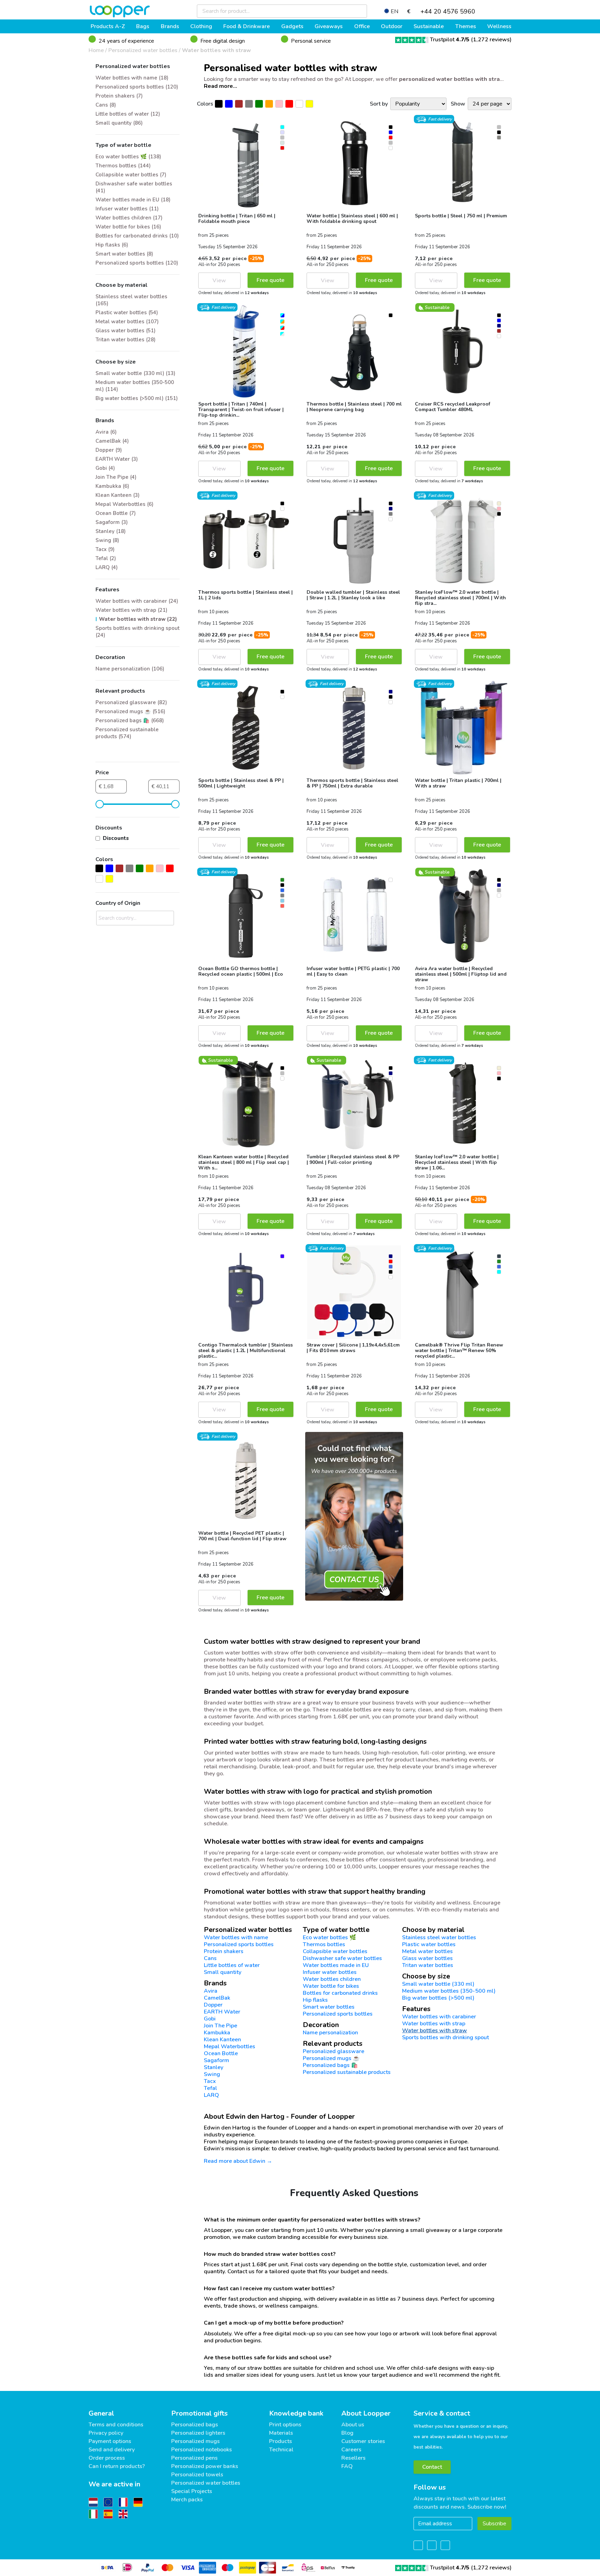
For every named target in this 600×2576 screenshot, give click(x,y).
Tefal (210, 2088)
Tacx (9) (105, 549)
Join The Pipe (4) (116, 477)
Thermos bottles (324, 1944)
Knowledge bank (296, 2413)
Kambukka (217, 2033)
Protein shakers (224, 1951)
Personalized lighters (198, 2433)
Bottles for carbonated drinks (340, 1993)
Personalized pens (194, 2458)
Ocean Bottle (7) (116, 513)
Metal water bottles (427, 1951)
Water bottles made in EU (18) (133, 200)
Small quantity (223, 1972)
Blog (347, 2433)
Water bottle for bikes (331, 1986)
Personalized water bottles (143, 50)
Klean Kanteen (222, 2040)
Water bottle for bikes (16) (128, 227)
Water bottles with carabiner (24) (137, 601)
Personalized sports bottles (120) (137, 87)
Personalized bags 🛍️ (330, 2065)
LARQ (211, 2095)
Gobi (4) (105, 468)
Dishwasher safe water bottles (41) (134, 187)
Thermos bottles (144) (123, 166)
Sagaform (216, 2060)
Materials (281, 2433)
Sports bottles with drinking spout (445, 2037)
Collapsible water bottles (335, 1951)
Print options (285, 2425)
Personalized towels (197, 2475)
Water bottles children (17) (129, 218)
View (219, 281)
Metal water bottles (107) (127, 322)
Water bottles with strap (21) (131, 610)
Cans (210, 1958)
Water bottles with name (236, 1937)
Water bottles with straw (216, 50)
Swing (212, 2074)
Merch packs (187, 2500)
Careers (351, 2450)
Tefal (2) (106, 558)
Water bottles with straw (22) (138, 619)
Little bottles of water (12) (128, 114)
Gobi (210, 2019)
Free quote (270, 280)
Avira (211, 1991)
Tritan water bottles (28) (126, 340)
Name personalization (330, 2033)
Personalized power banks (205, 2466)
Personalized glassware (334, 2051)
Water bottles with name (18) (132, 78)
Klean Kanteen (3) (118, 495)
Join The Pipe (220, 2026)
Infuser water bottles (330, 1972)
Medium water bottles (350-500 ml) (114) (135, 386)
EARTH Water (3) (117, 459)
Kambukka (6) (112, 486)
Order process (107, 2458)
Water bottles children (332, 1979)
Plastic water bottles (429, 1944)
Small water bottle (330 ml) (438, 1984)
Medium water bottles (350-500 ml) (449, 1991)
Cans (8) (106, 105)
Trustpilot (450, 40)
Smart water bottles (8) (124, 254)
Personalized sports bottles (239, 1944)
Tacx (210, 2081)
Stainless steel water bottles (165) (131, 300)
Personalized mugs (195, 2441)
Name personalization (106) (130, 669)
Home (96, 50)
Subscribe (494, 2524)
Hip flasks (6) (112, 245)
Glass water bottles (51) (126, 331)
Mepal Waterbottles (230, 2046)
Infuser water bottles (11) (127, 209)
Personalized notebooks (202, 2450)
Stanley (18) (111, 531)
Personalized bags (195, 2425)
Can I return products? (117, 2466)
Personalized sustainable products (347, 2072)
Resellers (353, 2458)
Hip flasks (315, 2000)
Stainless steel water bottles (439, 1937)
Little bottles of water (232, 1965)
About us (353, 2425)
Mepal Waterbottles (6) (124, 504)
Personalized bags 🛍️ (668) (130, 720)
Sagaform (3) (112, 522)
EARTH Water (222, 2012)
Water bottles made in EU (336, 1965)
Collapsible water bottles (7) (131, 175)
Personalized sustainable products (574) (127, 733)
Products (281, 2441)
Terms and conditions (116, 2425)
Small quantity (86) (119, 123)
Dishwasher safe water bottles (342, 1958)
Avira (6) (106, 432)
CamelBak (217, 1998)
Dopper (213, 2005)
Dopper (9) (109, 450)
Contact (432, 2467)
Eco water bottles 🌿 (330, 1937)
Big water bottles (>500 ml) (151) (137, 398)
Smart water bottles (329, 2007)
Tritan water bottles (428, 1965)
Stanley (214, 2067)
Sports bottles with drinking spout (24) (137, 632)
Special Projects (192, 2491)
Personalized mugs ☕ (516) (130, 711)
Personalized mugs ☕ (331, 2058)
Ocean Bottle (221, 2053)
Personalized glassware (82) (131, 702)
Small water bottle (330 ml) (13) (135, 373)
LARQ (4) (107, 567)
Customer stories (363, 2441)
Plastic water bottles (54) (127, 312)
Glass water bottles (427, 1958)
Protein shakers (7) (119, 96)
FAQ (347, 2466)
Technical (281, 2450)
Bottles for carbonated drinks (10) (137, 236)
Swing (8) (107, 540)
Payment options (110, 2441)
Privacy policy (106, 2433)
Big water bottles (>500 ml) (438, 1998)
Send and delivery (112, 2450)
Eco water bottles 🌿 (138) (128, 157)
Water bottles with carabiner (439, 2017)
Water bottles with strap (434, 2024)
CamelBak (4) (112, 441)
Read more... (220, 86)
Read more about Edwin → (238, 2161)
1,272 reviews (491, 40)
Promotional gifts (199, 2413)
